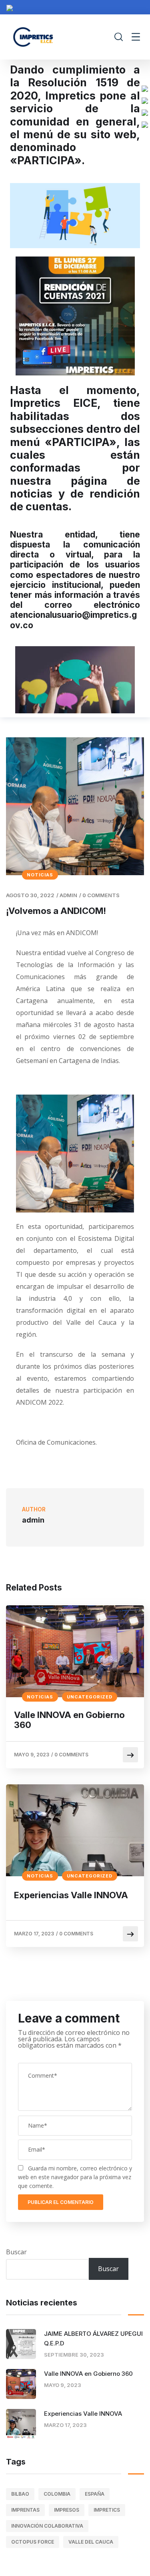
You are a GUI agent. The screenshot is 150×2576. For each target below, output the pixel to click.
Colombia (57, 2494)
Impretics (107, 2510)
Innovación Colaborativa (47, 2526)
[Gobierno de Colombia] (10, 7)
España (95, 2494)
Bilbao (20, 2494)
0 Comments (101, 895)
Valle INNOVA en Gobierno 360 (69, 1720)
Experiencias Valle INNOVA (71, 1895)
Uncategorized (90, 1697)
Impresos (67, 2510)
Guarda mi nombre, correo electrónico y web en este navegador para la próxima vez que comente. (75, 2177)
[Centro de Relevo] (145, 124)
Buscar (16, 2252)
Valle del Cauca (91, 2542)
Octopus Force (33, 2542)
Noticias (40, 875)
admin (68, 895)
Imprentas (25, 2510)
